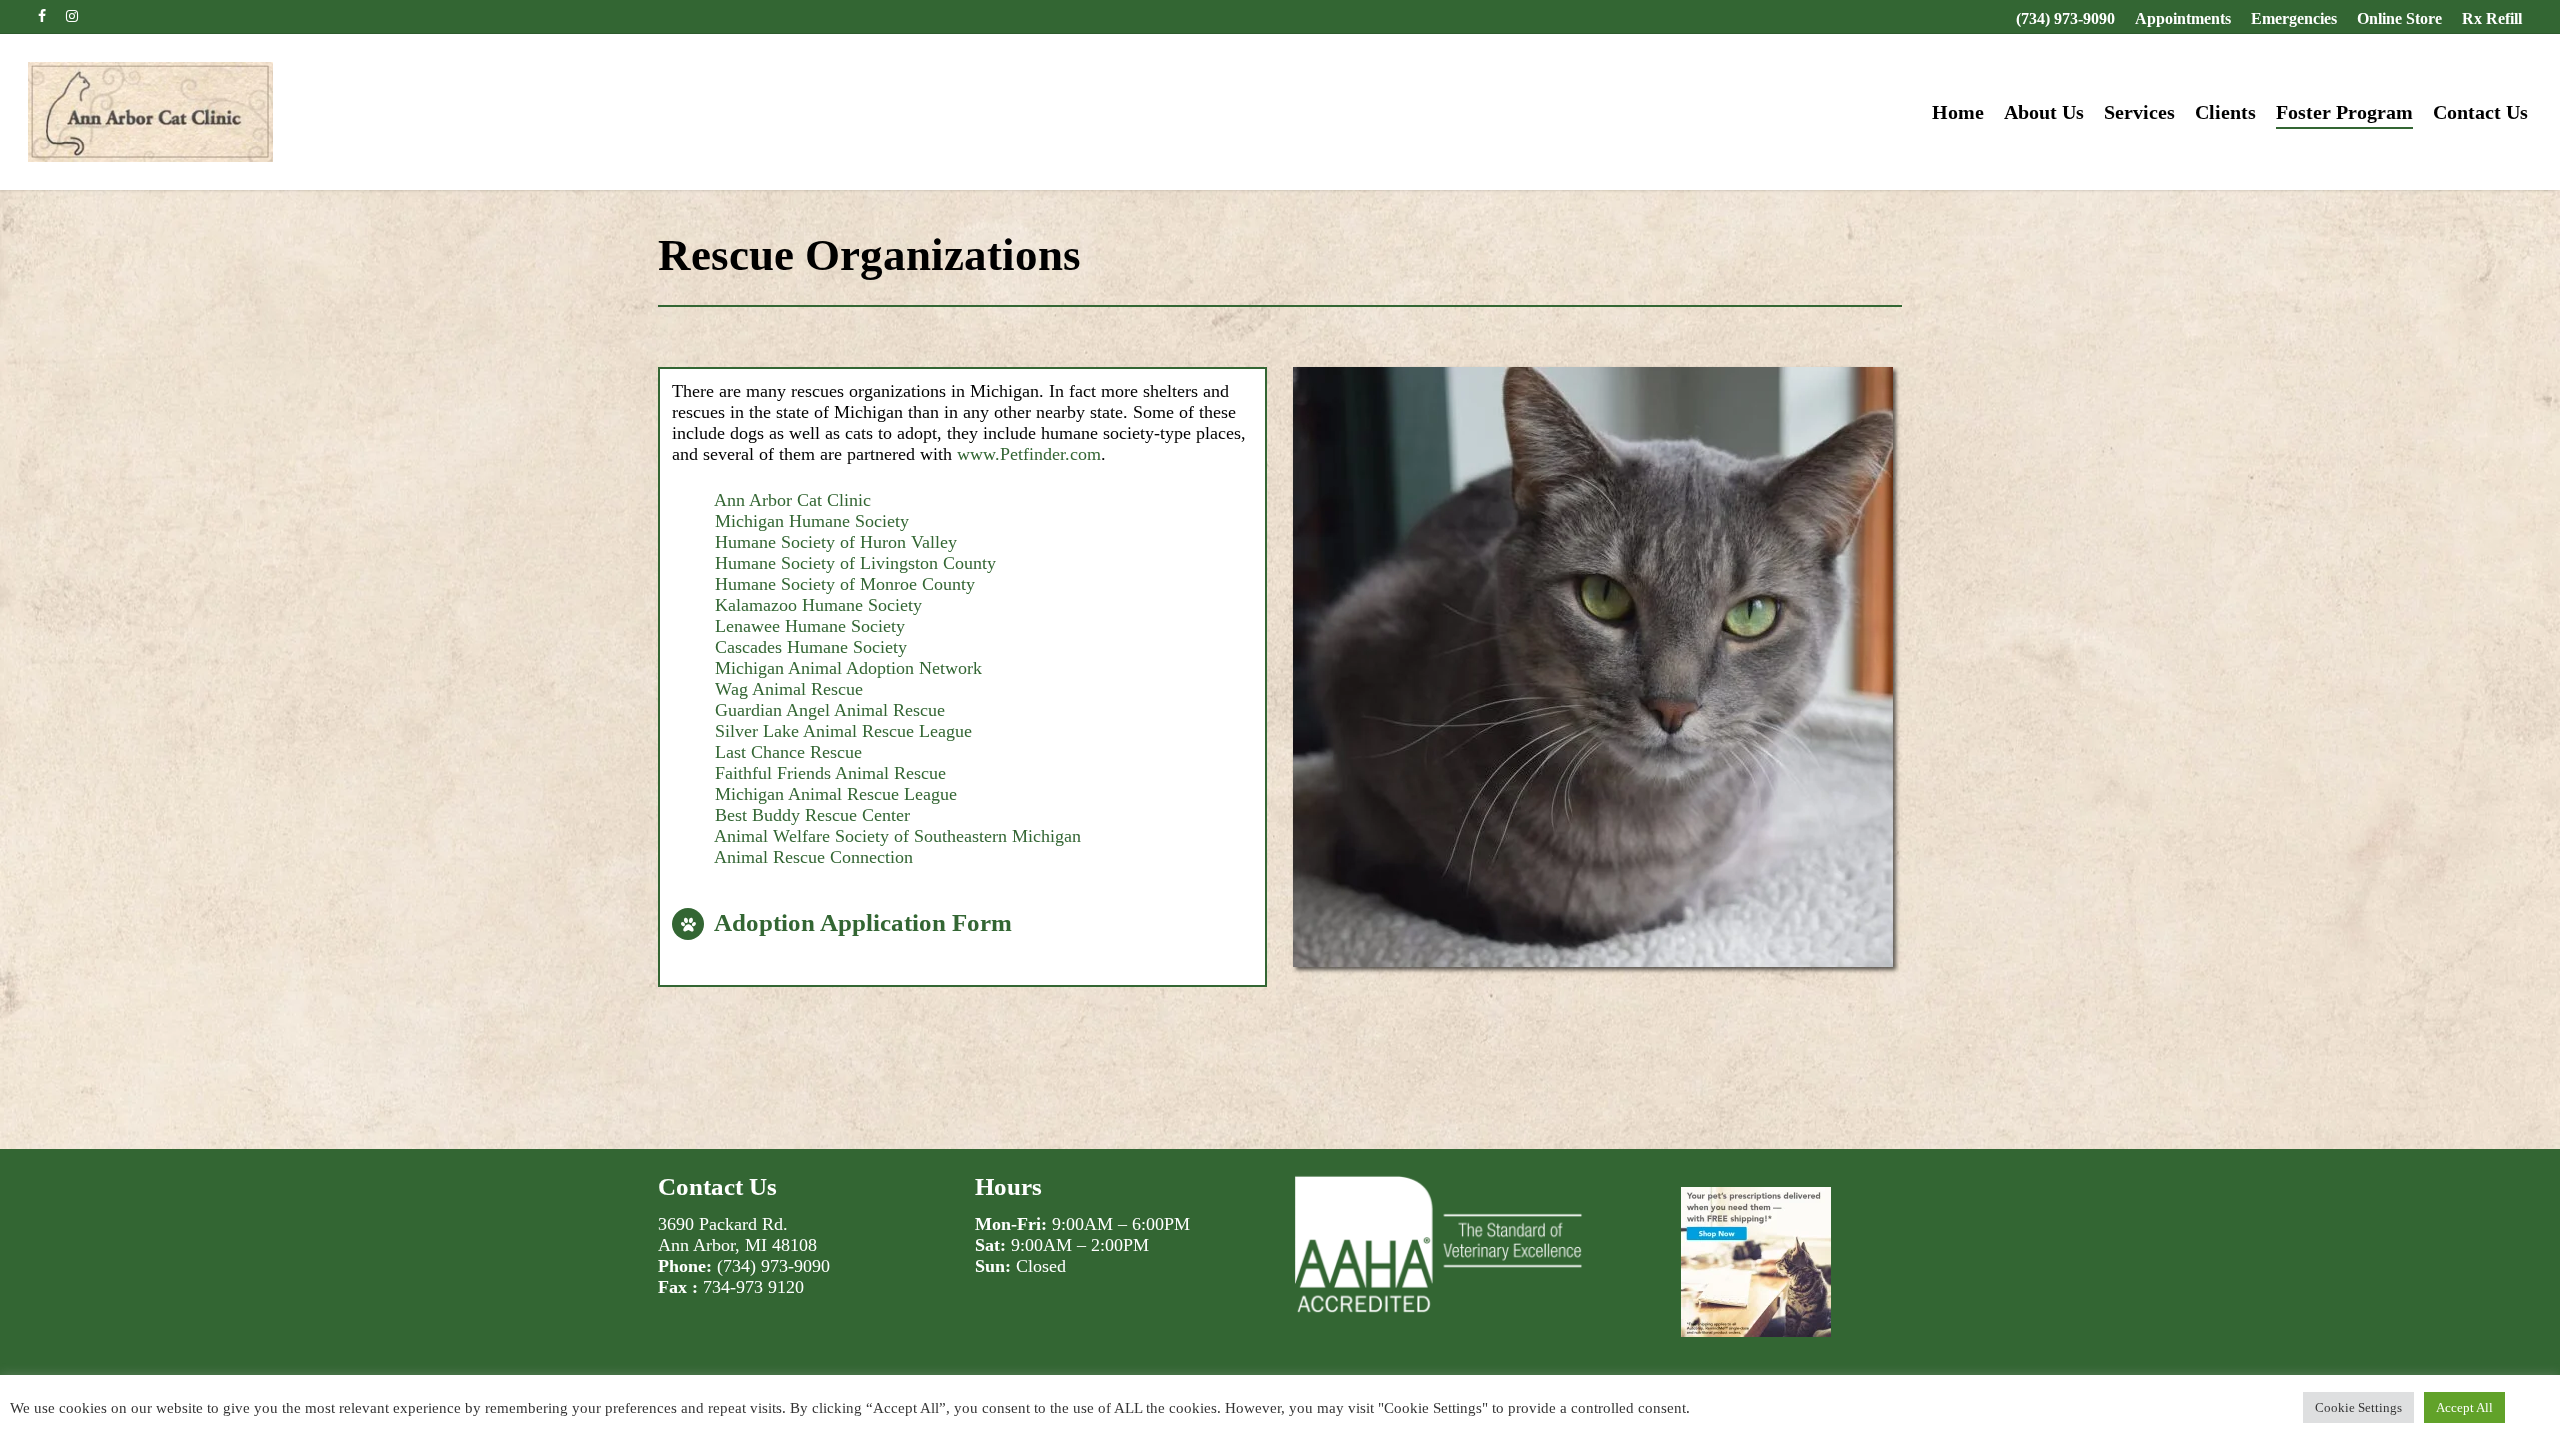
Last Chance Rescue (788, 752)
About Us (2044, 112)
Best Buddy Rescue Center (812, 815)
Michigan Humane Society (812, 521)
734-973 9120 (753, 1287)
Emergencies (2294, 18)
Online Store (2399, 18)
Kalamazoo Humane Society (818, 605)
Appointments (2183, 18)
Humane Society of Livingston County (855, 563)
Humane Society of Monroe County (845, 584)
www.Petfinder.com (1029, 454)
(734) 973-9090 (2065, 18)
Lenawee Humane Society (810, 626)
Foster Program (2344, 112)
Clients (2225, 112)
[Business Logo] (150, 112)
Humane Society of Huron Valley (836, 542)
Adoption (764, 922)
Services (2139, 112)
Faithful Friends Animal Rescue (830, 773)
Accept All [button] (2464, 1407)
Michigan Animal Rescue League (836, 794)
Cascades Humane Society (811, 647)
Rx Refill (2492, 18)
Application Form (916, 922)
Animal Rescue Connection (813, 857)
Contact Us (2480, 112)
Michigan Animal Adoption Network (848, 668)
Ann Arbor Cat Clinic (792, 500)
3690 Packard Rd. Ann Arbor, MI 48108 (737, 1234)
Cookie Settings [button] (2358, 1407)
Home (1958, 112)
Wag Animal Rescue (789, 689)
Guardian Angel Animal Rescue (830, 710)
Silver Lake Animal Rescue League (843, 731)
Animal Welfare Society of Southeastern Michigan (897, 836)
